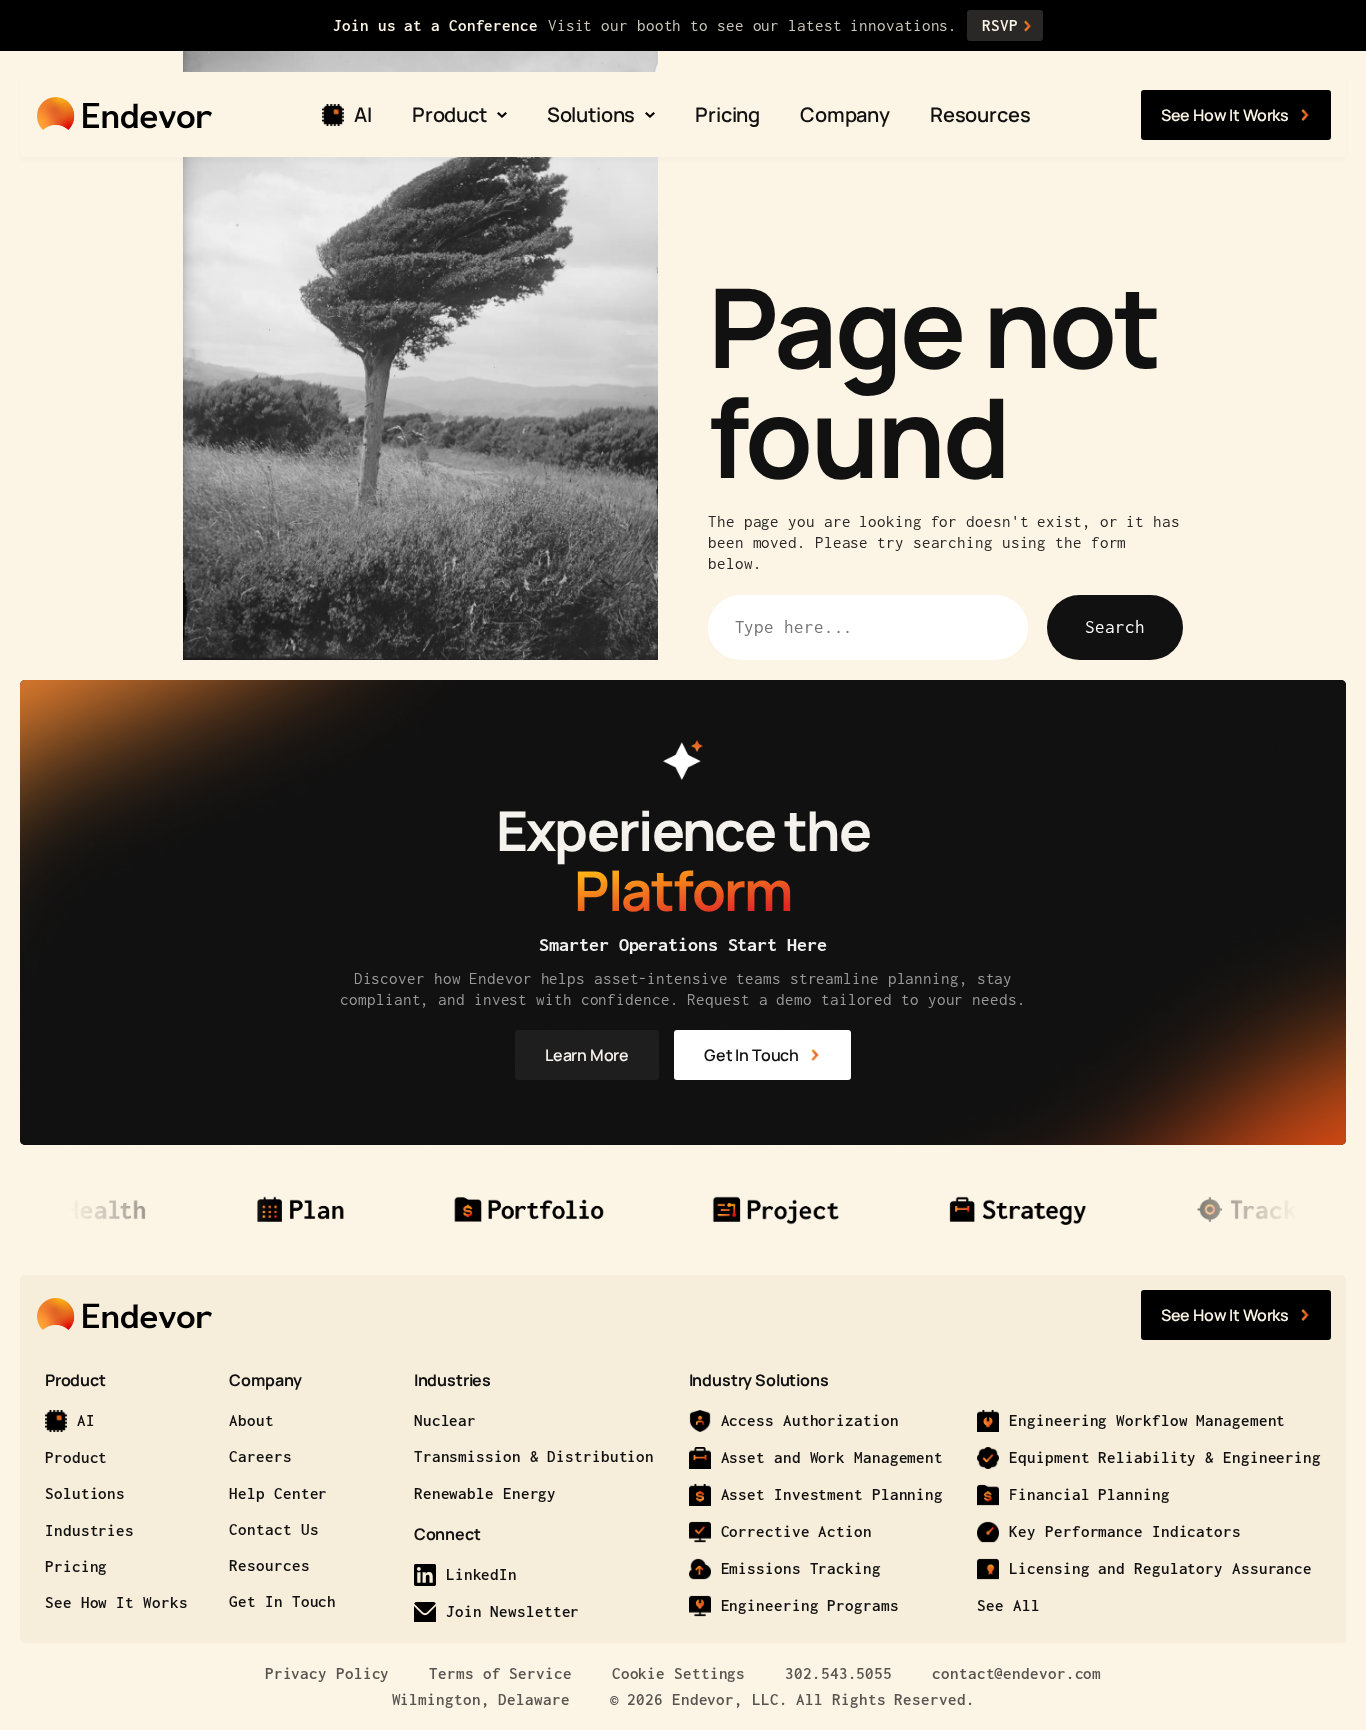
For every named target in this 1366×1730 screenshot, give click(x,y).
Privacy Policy (327, 1673)
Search (1114, 627)
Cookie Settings (679, 1673)
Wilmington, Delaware (481, 1699)
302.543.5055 (838, 1673)
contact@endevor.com (1016, 1673)
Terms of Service (500, 1673)
